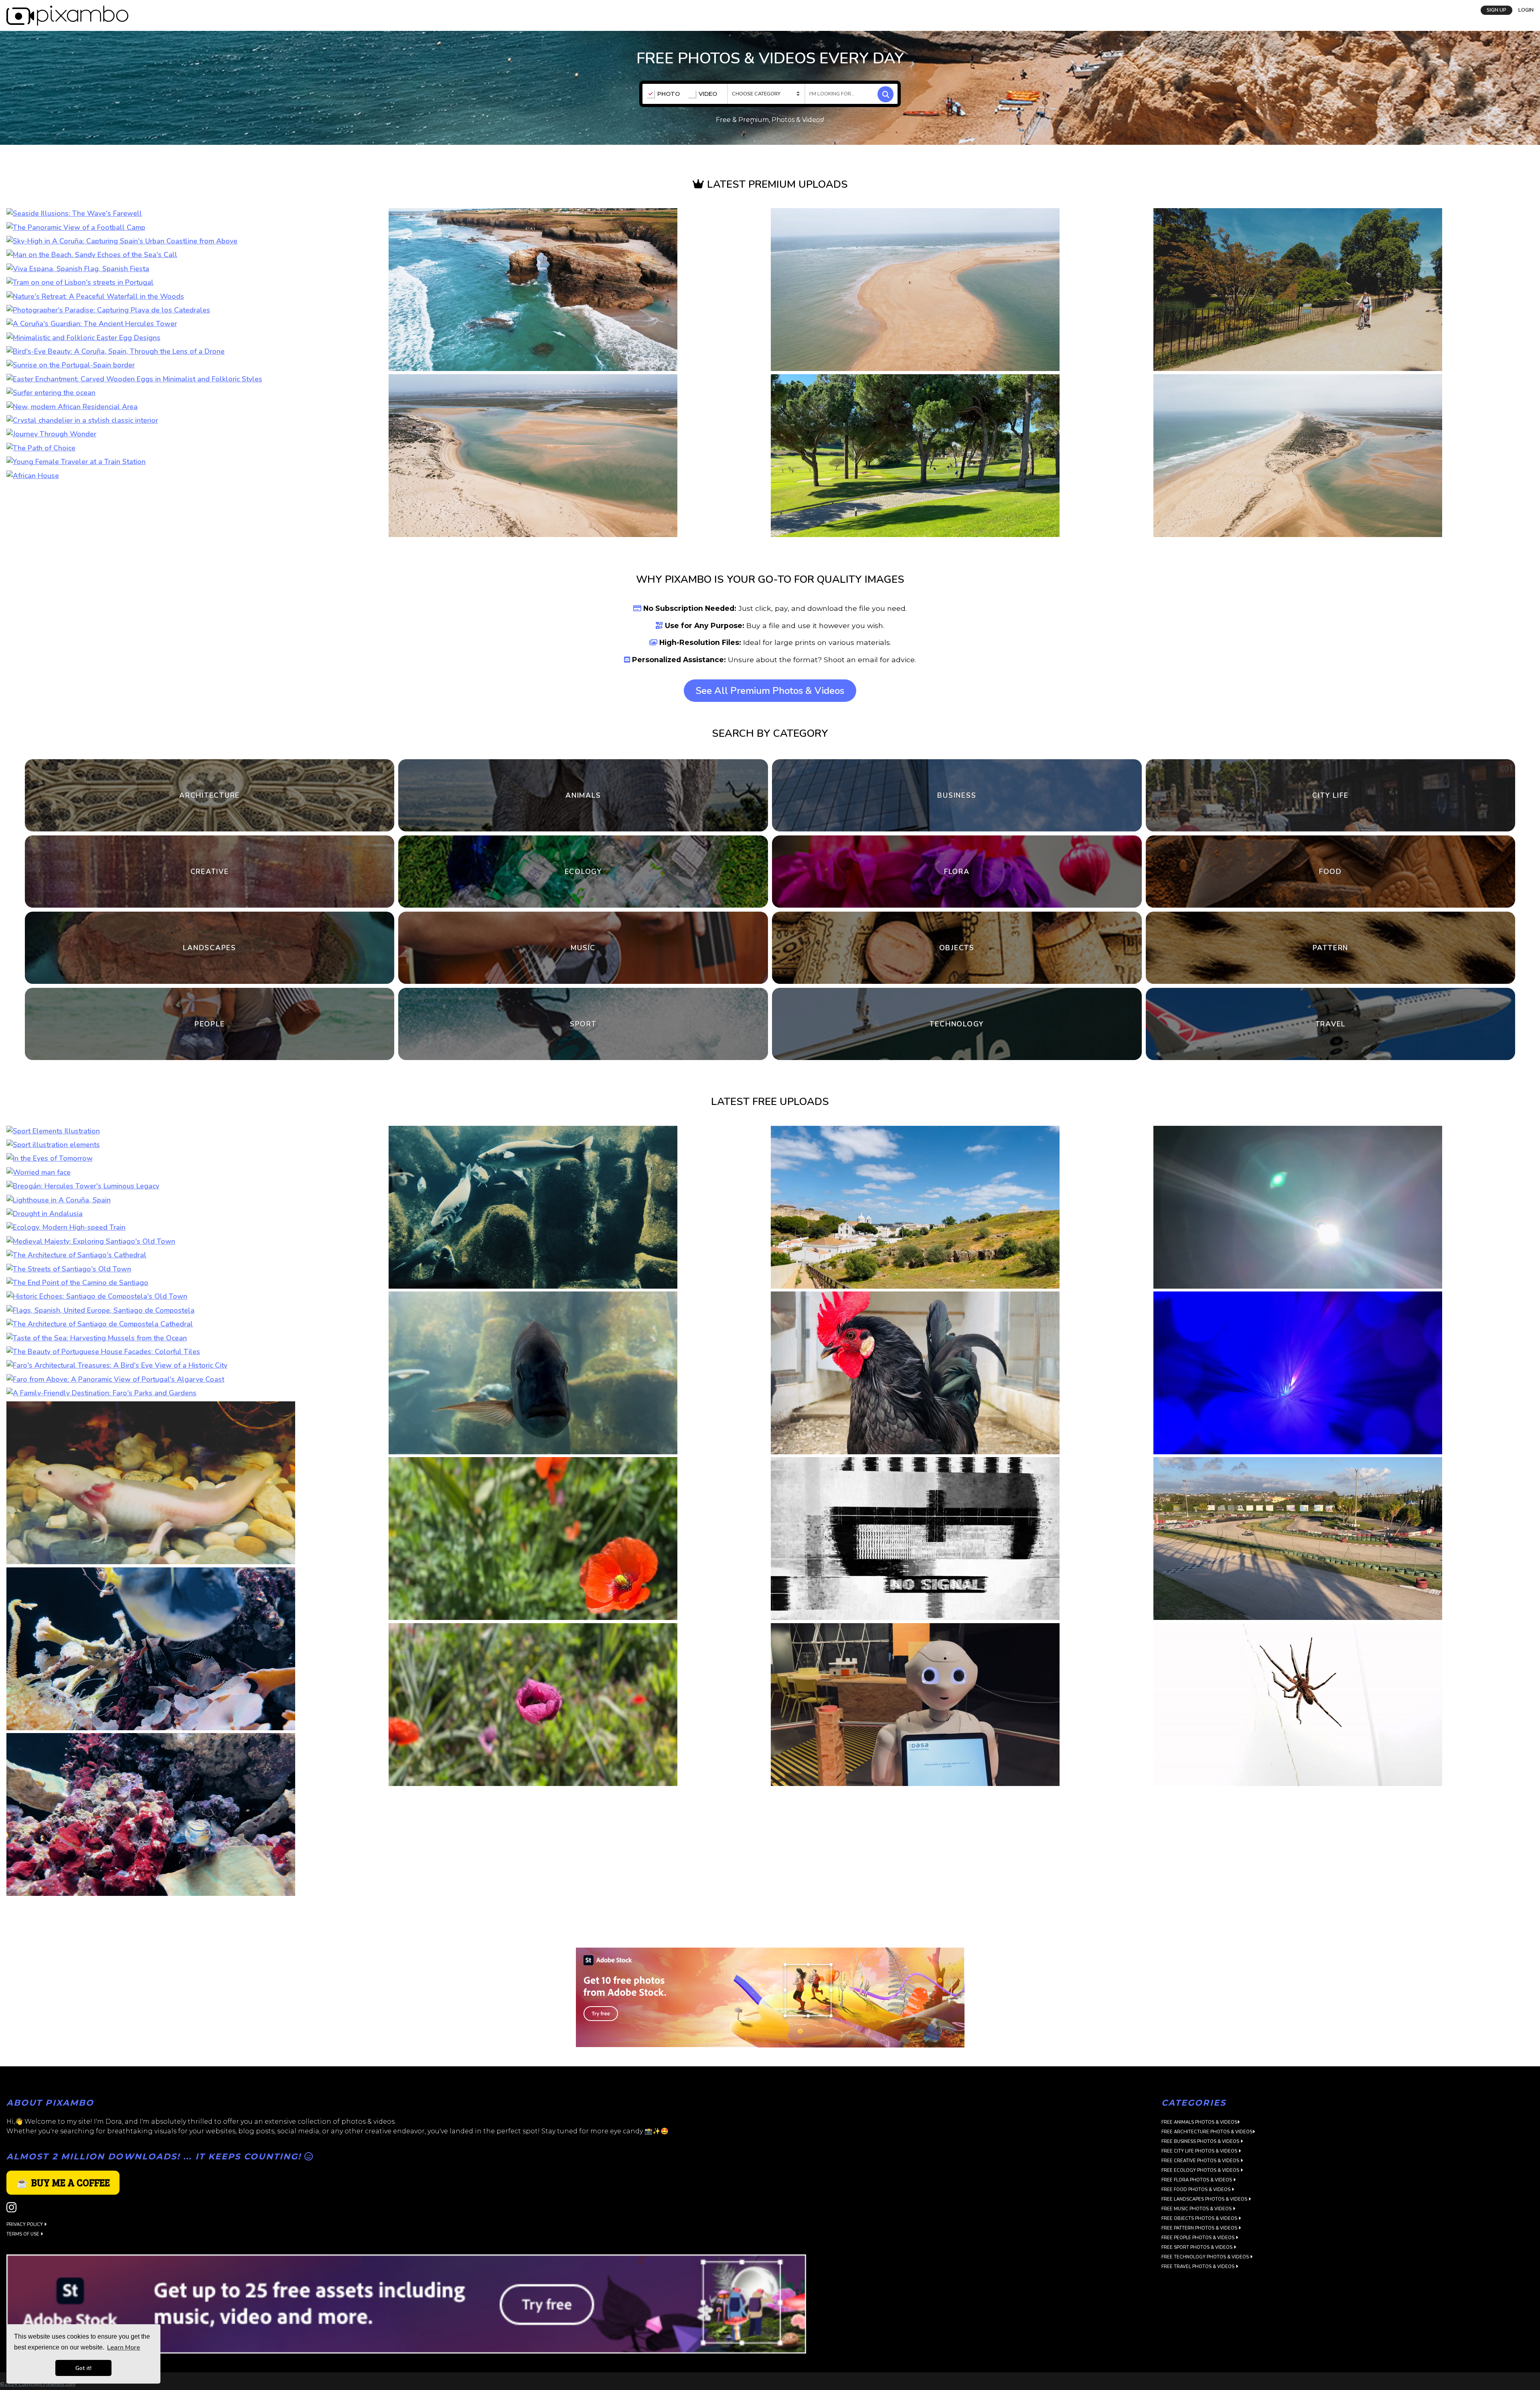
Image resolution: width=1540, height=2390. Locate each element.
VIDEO (708, 94)
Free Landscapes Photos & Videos (1205, 2280)
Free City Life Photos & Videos (1200, 2231)
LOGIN (1526, 10)
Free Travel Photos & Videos (1199, 2347)
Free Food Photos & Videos (1197, 2270)
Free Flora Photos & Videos (1197, 2260)
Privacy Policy (25, 2305)
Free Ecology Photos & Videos (1201, 2251)
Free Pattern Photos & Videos (1200, 2308)
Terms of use (23, 2314)
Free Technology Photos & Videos (1206, 2337)
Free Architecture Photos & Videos (1207, 2212)
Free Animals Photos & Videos (1199, 2202)
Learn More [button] (124, 2347)
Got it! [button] (83, 2368)
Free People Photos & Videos (1199, 2318)
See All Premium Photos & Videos (770, 691)
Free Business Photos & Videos (1201, 2222)
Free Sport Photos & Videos (1198, 2328)
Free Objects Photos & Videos (1200, 2299)
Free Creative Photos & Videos (1201, 2241)
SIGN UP (1496, 10)
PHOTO (669, 94)
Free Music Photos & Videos (1197, 2289)
